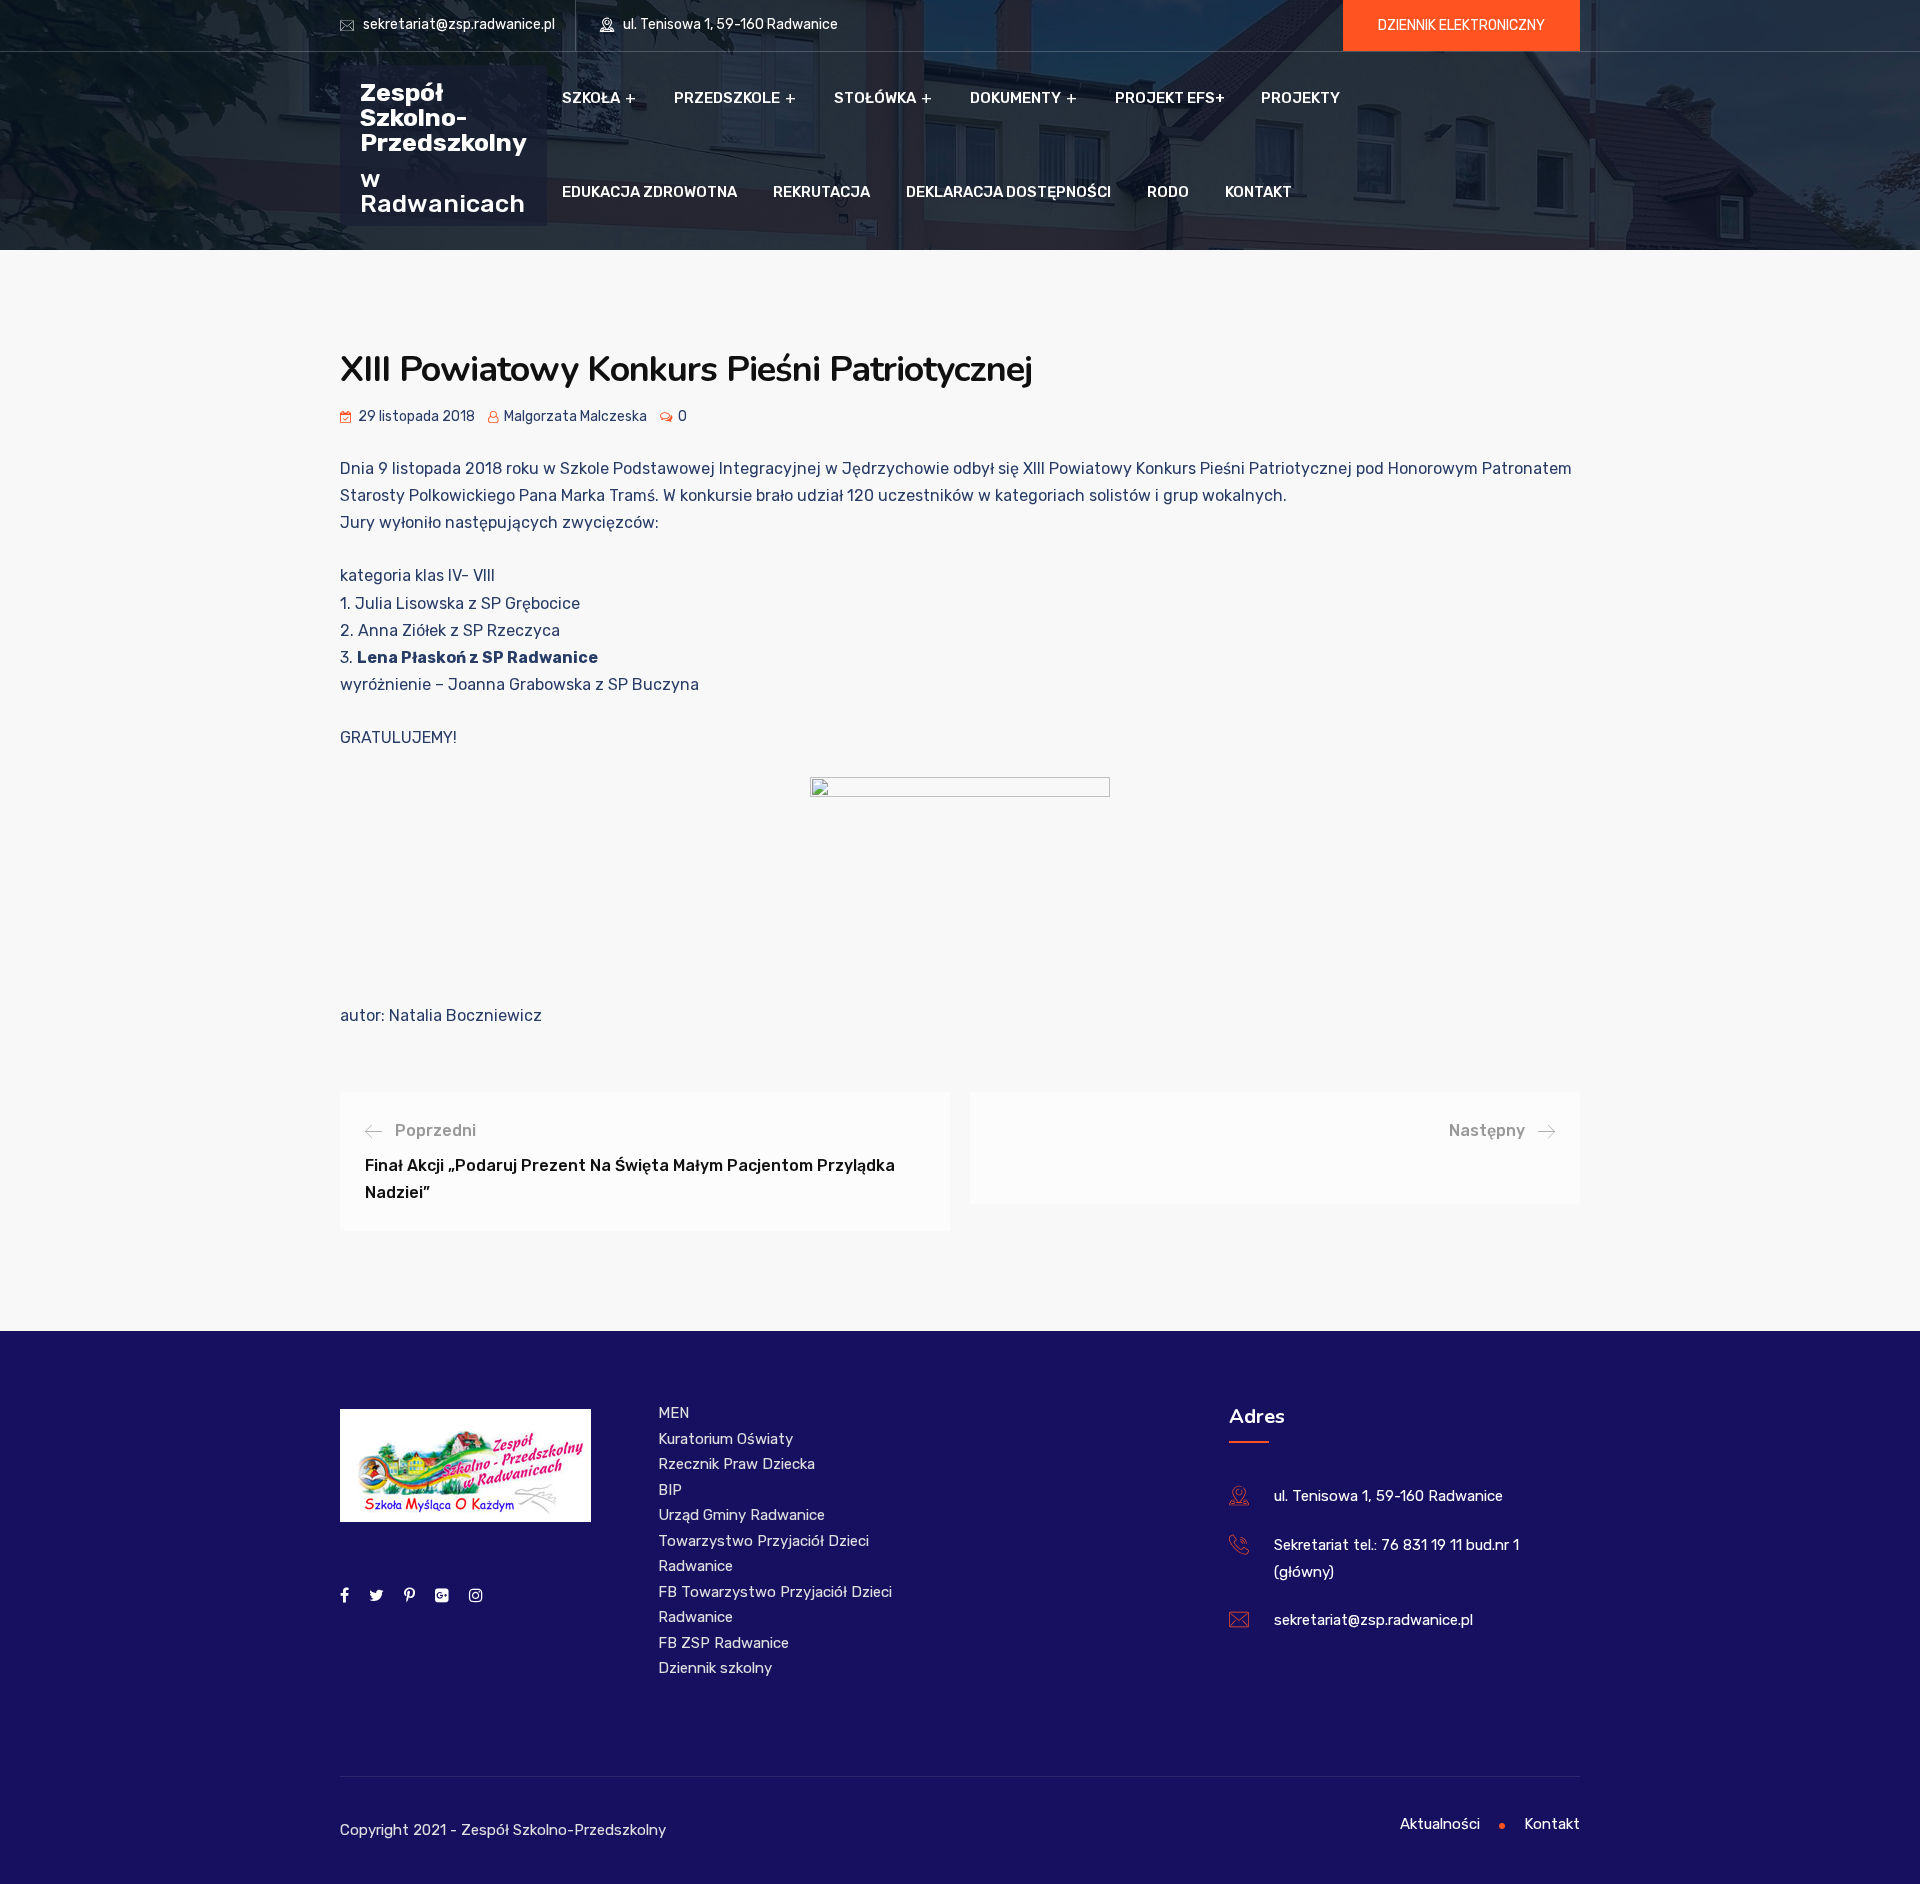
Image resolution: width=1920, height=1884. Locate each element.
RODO (1168, 192)
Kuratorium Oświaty (725, 1439)
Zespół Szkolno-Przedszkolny (443, 116)
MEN (673, 1413)
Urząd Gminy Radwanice (741, 1515)
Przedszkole (727, 98)
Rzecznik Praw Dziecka (736, 1464)
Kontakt (1258, 192)
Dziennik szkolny (715, 1668)
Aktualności (1440, 1824)
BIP (670, 1490)
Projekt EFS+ (1170, 98)
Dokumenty (1015, 98)
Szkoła (591, 98)
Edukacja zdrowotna (649, 192)
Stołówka (875, 98)
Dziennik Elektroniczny (1461, 25)
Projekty (1300, 98)
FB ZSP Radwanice (723, 1643)
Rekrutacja (821, 192)
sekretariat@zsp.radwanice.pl (459, 24)
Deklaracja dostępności (1008, 192)
